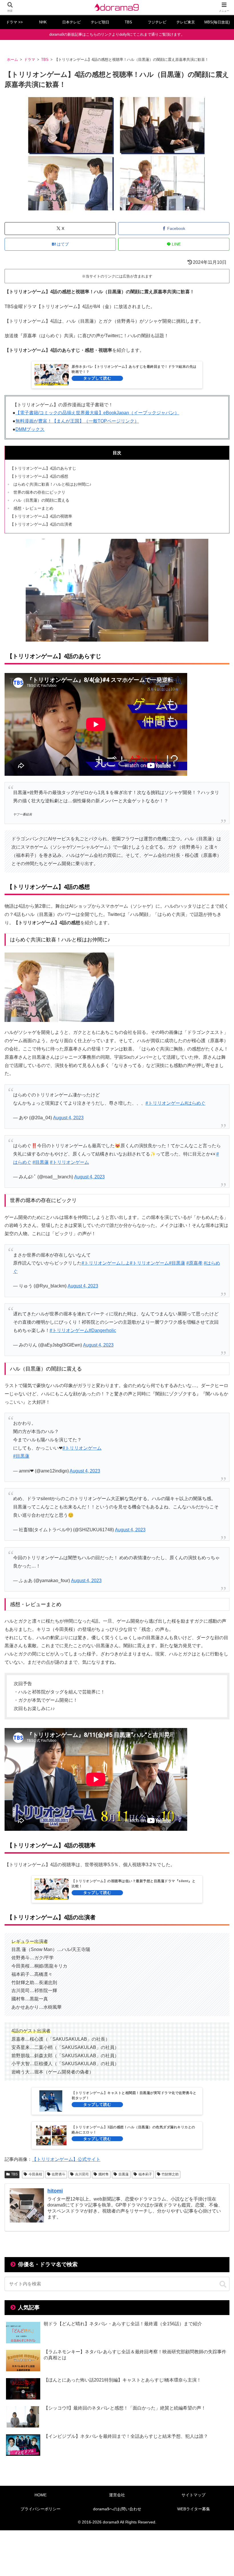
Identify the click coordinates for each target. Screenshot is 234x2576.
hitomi (55, 2191)
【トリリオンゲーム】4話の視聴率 (41, 516)
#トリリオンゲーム (165, 1103)
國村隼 (104, 2174)
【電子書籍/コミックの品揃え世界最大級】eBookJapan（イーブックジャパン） (97, 413)
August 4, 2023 (68, 1118)
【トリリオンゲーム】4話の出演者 (41, 524)
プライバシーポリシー (41, 2509)
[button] (223, 2284)
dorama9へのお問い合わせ (117, 2509)
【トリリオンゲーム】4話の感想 (39, 476)
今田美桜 (35, 2174)
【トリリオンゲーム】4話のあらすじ (43, 468)
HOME (41, 2495)
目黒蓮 (124, 2174)
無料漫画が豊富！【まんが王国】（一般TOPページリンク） (77, 421)
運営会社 (117, 2495)
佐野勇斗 (58, 2174)
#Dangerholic (102, 1330)
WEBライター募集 (194, 2509)
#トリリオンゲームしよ (106, 1263)
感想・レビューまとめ (33, 508)
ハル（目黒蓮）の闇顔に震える (41, 500)
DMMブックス (30, 429)
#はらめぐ (195, 1103)
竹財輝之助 (170, 2174)
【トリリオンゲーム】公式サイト (66, 2159)
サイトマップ (193, 2495)
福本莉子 (145, 2174)
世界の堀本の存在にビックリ (39, 492)
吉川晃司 (82, 2174)
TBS (14, 2174)
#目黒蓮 (41, 1162)
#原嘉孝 (194, 1263)
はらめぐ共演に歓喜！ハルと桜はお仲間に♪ (52, 484)
